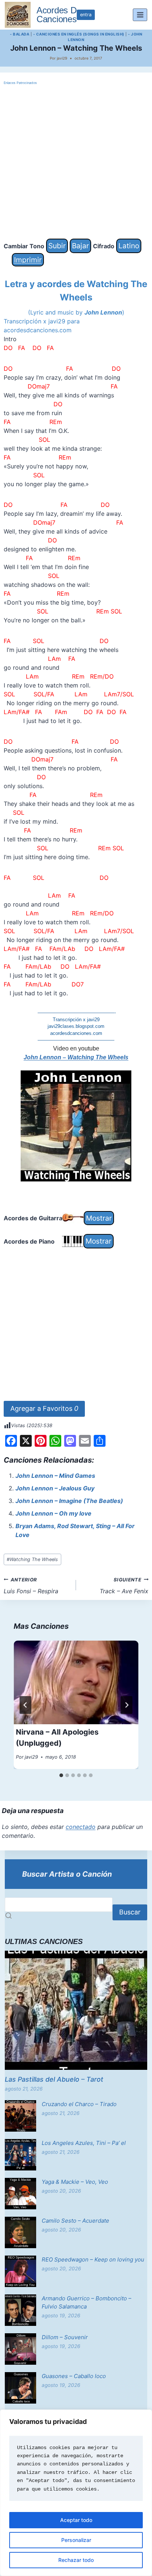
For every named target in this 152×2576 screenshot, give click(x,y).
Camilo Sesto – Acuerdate (75, 2221)
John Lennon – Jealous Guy (55, 1488)
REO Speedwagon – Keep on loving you (93, 2259)
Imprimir (28, 260)
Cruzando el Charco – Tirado (79, 2104)
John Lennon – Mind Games (55, 1476)
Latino (129, 246)
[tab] (61, 1775)
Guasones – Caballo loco (74, 2376)
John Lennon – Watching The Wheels (76, 1057)
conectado (81, 1827)
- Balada (20, 34)
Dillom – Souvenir (65, 2337)
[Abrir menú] (140, 15)
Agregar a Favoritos (44, 1408)
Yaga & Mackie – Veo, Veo (75, 2182)
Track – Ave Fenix (124, 1586)
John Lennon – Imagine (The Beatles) (69, 1501)
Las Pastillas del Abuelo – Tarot (54, 2079)
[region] (76, 2493)
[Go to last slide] (25, 1705)
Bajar (80, 246)
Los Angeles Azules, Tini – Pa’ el (84, 2143)
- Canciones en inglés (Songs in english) (79, 34)
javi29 (62, 58)
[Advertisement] (76, 162)
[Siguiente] (127, 1705)
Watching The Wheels (32, 1559)
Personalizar (76, 2540)
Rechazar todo (76, 2560)
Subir (57, 246)
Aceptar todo (76, 2520)
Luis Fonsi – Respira (31, 1586)
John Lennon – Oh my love (53, 1513)
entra (86, 15)
